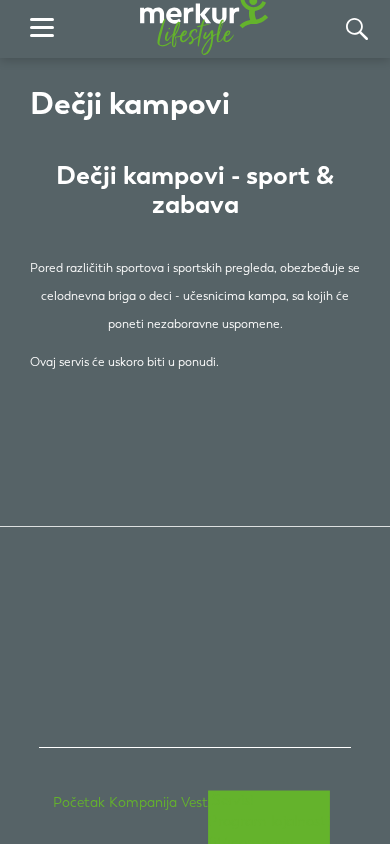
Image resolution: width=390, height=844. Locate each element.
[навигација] (42, 29)
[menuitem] (77, 802)
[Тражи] (357, 29)
